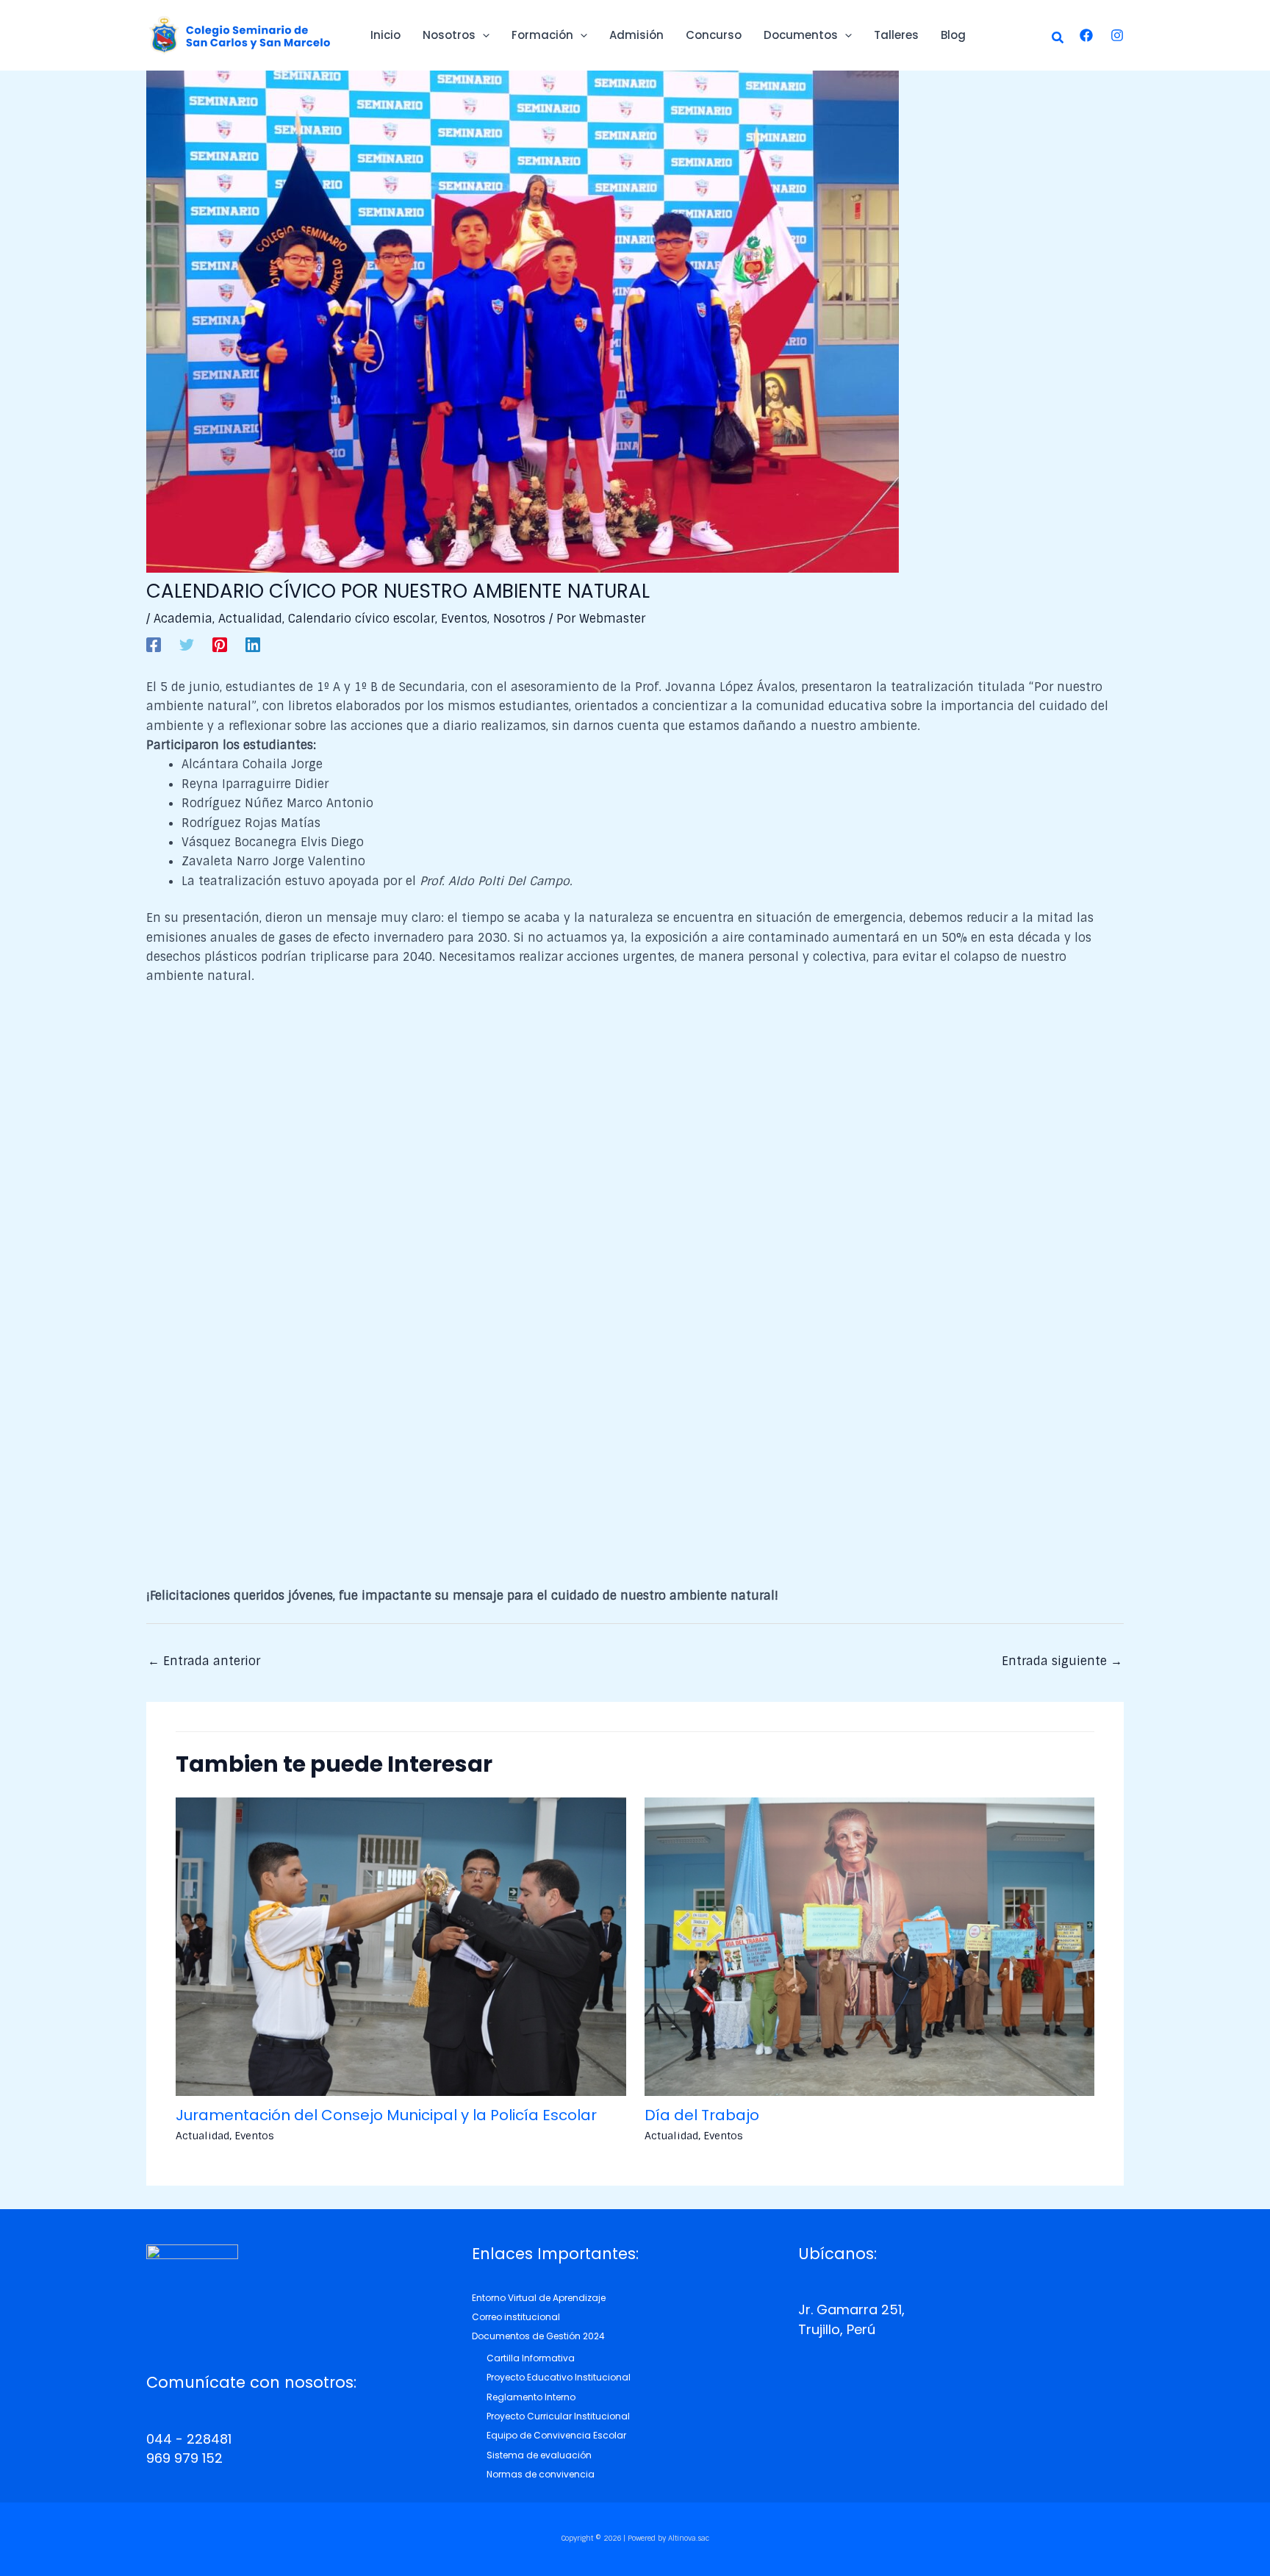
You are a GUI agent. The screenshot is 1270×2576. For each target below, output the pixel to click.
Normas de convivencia (541, 2474)
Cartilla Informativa (531, 2358)
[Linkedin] (253, 644)
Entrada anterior (204, 1661)
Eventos (464, 619)
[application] (482, 35)
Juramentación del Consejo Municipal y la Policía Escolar (386, 2115)
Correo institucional (516, 2317)
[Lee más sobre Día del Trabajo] (870, 1946)
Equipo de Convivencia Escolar (556, 2435)
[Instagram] (1117, 35)
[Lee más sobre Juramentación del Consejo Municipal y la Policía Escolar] (401, 1946)
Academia (183, 619)
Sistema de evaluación (539, 2455)
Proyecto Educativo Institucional (559, 2377)
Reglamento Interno (531, 2397)
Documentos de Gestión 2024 (538, 2336)
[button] (1058, 39)
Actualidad (250, 619)
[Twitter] (187, 644)
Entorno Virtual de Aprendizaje (539, 2298)
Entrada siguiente (1062, 1661)
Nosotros (519, 619)
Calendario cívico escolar (362, 619)
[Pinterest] (220, 644)
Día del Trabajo (702, 2115)
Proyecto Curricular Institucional (558, 2416)
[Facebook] (1086, 35)
